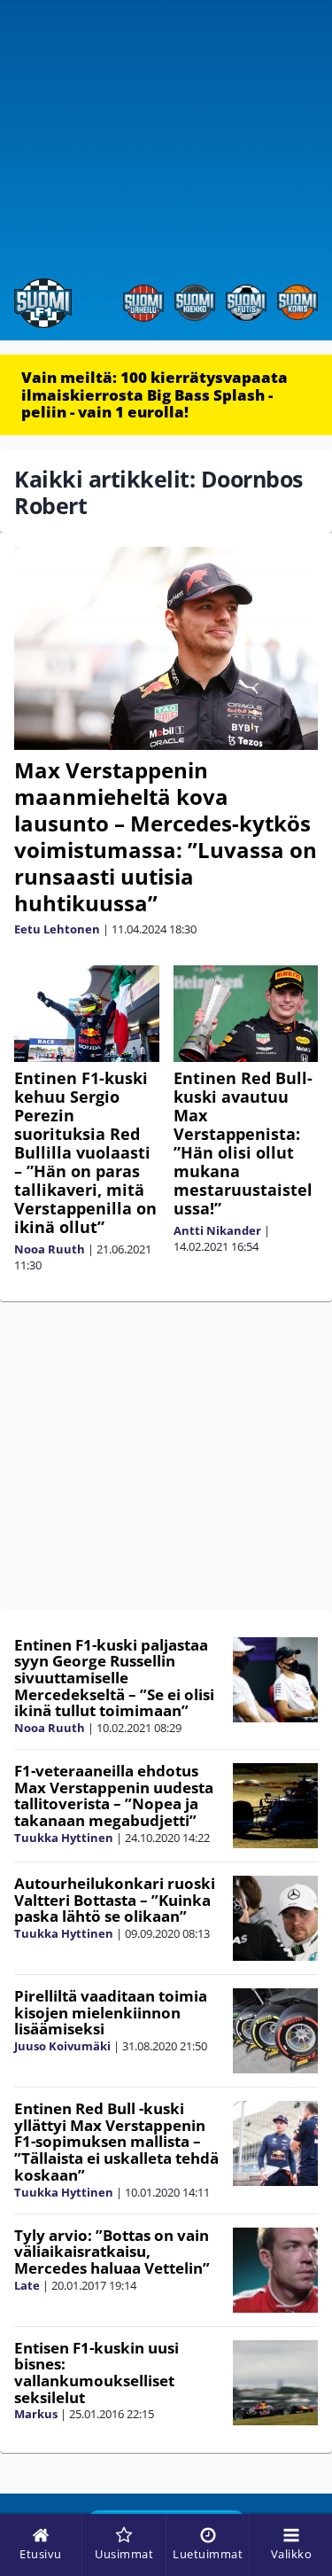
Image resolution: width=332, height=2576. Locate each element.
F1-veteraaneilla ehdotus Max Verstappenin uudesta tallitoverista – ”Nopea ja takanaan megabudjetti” (114, 1795)
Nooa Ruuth (50, 1249)
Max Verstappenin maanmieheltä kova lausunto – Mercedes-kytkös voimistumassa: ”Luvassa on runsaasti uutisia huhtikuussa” (166, 836)
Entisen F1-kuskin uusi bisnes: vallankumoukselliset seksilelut (97, 2373)
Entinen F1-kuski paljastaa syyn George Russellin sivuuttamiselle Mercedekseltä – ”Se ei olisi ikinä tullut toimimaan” (114, 1678)
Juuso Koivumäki (62, 2046)
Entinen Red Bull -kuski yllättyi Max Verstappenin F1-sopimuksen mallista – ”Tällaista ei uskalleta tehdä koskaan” (116, 2142)
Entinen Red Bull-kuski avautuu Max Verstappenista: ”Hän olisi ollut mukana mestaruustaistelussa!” (243, 1143)
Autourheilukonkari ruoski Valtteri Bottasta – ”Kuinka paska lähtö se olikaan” (115, 1900)
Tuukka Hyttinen (64, 1838)
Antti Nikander (217, 1230)
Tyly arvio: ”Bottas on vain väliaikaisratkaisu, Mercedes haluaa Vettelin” (112, 2252)
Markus (36, 2414)
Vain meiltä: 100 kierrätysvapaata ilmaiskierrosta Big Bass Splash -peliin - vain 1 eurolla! (154, 394)
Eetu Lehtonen (57, 929)
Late (27, 2285)
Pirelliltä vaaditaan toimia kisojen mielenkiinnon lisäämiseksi (111, 2012)
